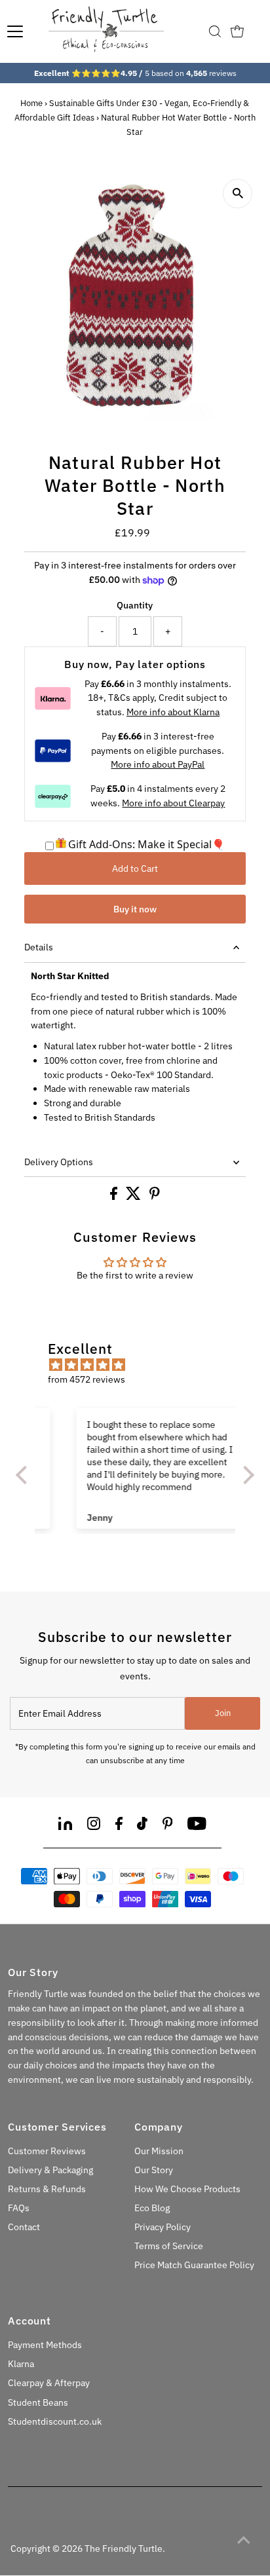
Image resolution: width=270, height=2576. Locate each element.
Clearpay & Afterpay (49, 2383)
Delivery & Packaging (50, 2170)
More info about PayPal (158, 764)
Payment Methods (45, 2345)
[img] (142, 1365)
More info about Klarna (173, 712)
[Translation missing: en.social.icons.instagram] (94, 1826)
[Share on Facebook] (115, 1197)
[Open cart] (237, 31)
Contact (24, 2227)
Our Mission (159, 2151)
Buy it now (135, 909)
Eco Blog (152, 2208)
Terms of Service (169, 2246)
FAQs (19, 2208)
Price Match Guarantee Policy (194, 2265)
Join (223, 1713)
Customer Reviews (47, 2151)
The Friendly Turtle (124, 2548)
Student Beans (38, 2402)
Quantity (135, 605)
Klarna (21, 2364)
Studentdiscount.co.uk (55, 2421)
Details (39, 947)
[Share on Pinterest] (155, 1197)
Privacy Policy (163, 2227)
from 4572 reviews (87, 1379)
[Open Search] (215, 31)
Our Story (154, 2170)
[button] (25, 1474)
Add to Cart (135, 868)
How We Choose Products (187, 2189)
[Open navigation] (15, 31)
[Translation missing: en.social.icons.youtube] (197, 1826)
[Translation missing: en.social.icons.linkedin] (65, 1826)
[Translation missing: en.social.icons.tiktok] (142, 1826)
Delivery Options (59, 1162)
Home (31, 103)
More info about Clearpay (173, 803)
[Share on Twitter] (134, 1197)
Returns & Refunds (47, 2189)
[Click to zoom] (238, 194)
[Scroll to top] (244, 2540)
